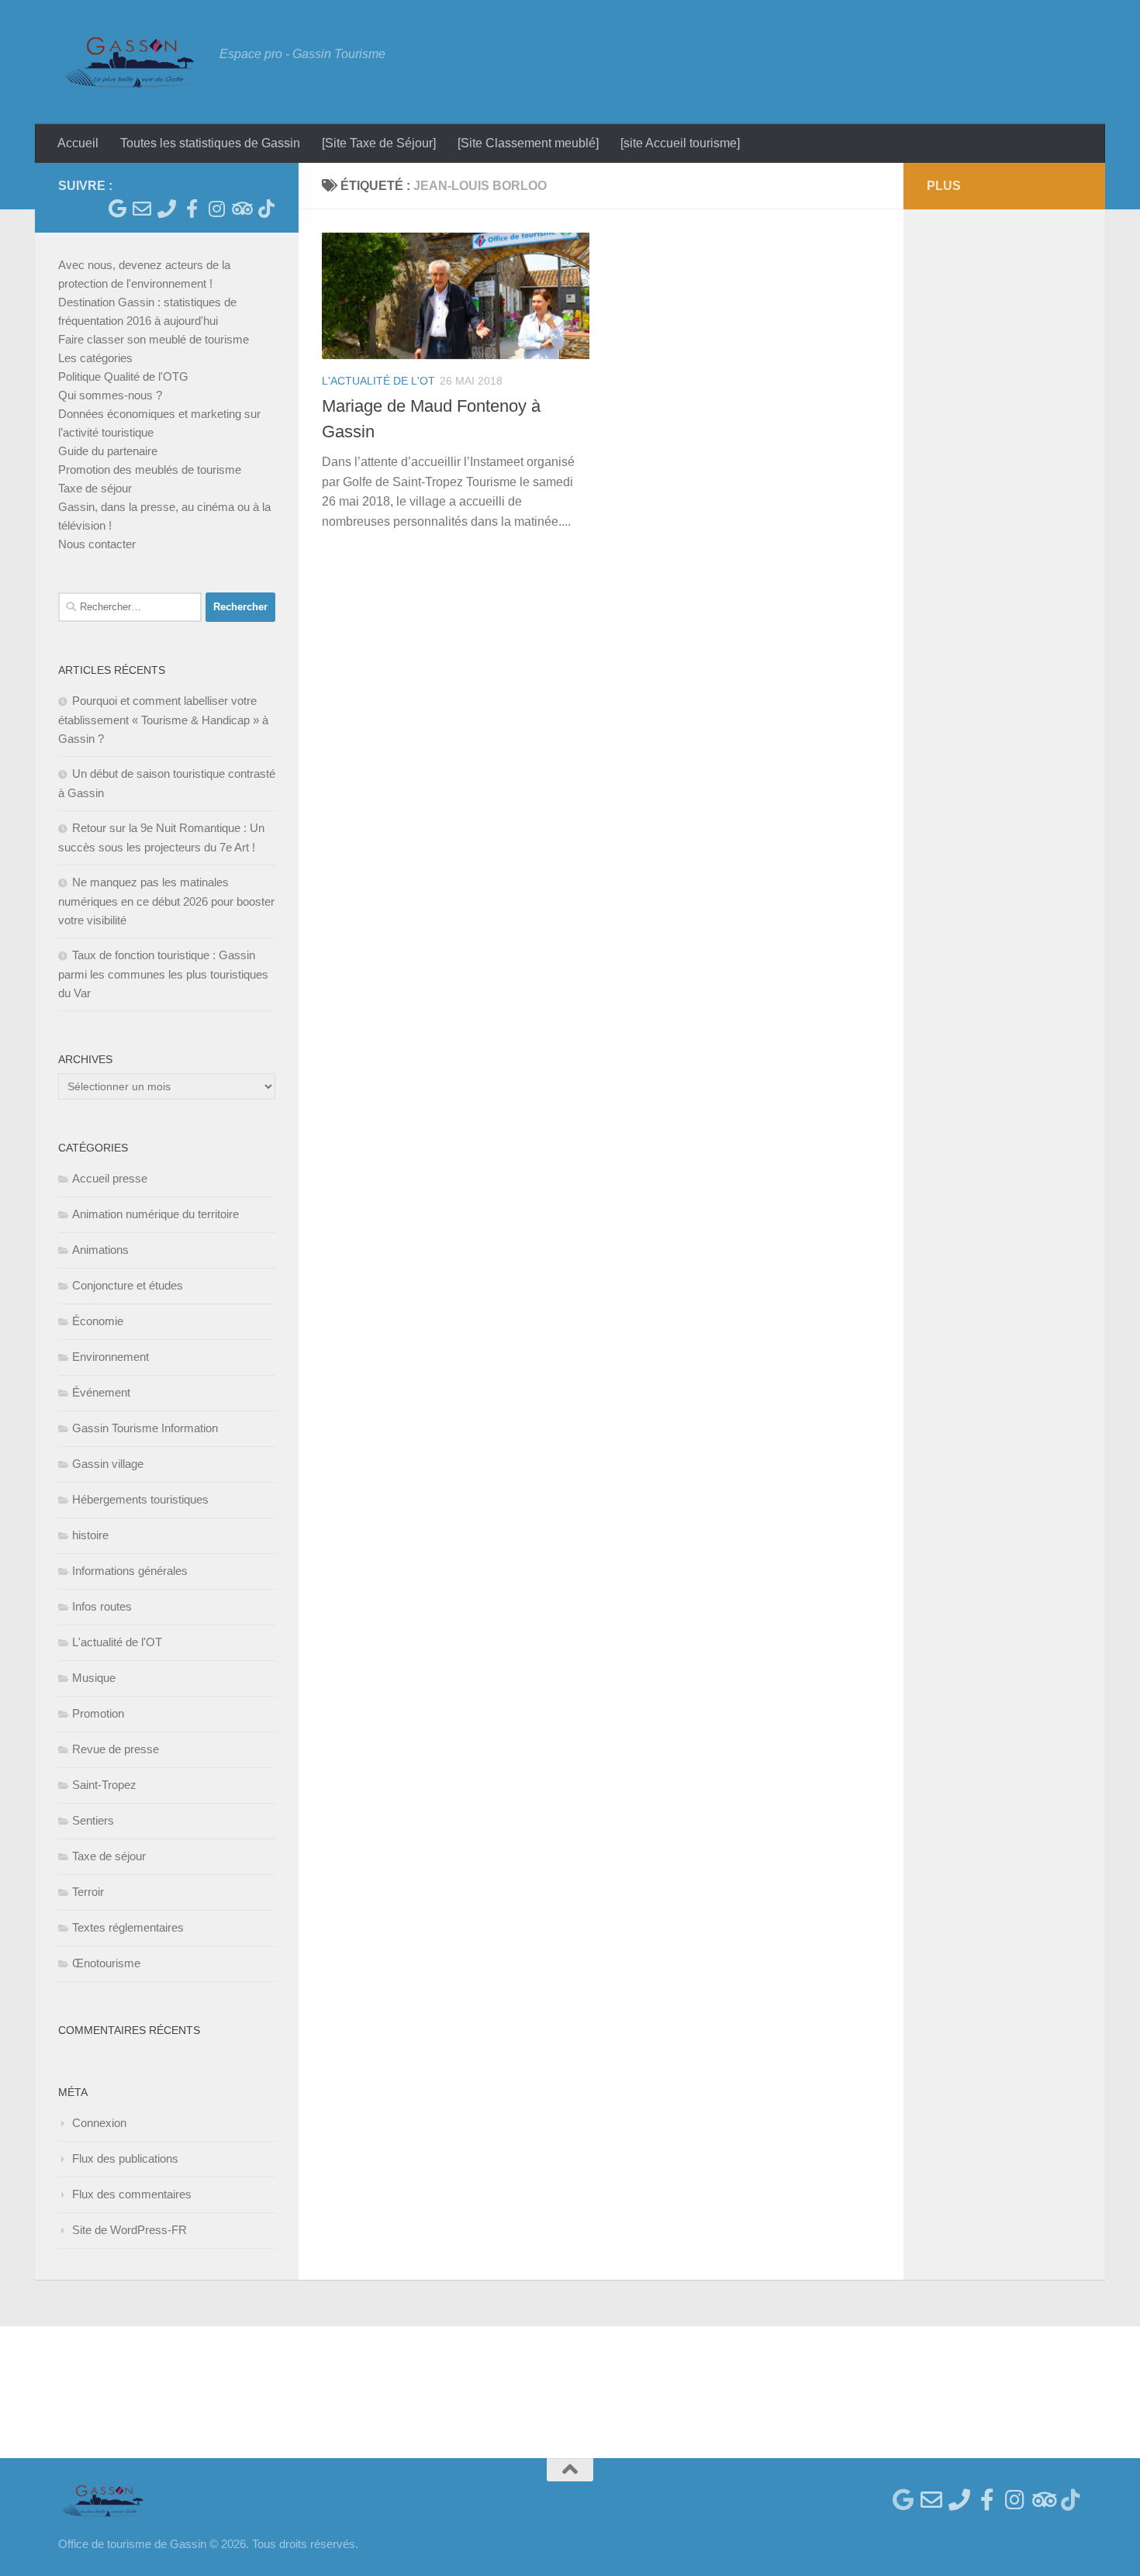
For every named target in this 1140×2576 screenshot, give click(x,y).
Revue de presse (116, 1749)
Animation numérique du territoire (155, 1214)
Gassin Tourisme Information (145, 1428)
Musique (94, 1678)
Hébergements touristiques (140, 1499)
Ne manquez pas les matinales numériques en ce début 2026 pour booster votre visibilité (166, 901)
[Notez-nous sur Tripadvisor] (241, 209)
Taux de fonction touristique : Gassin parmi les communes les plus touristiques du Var (163, 974)
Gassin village (108, 1464)
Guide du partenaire (108, 451)
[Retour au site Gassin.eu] (117, 209)
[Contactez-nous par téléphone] (167, 209)
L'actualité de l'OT (378, 381)
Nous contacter (97, 544)
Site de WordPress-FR (130, 2230)
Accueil (78, 143)
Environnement (111, 1357)
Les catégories (95, 358)
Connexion (99, 2123)
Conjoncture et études (128, 1285)
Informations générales (130, 1571)
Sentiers (93, 1820)
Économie (98, 1321)
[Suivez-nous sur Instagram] (216, 209)
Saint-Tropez (104, 1785)
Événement (101, 1392)
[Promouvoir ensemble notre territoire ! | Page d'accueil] (131, 62)
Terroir (88, 1892)
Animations (100, 1250)
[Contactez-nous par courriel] (142, 209)
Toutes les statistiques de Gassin (210, 143)
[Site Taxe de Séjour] (379, 143)
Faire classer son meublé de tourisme (154, 339)
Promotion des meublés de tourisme (150, 470)
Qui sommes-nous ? (110, 395)
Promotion (98, 1713)
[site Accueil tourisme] (680, 143)
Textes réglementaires (128, 1927)
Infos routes (102, 1606)
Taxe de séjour (95, 488)
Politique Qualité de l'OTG (123, 376)
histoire (90, 1535)
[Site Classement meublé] (528, 143)
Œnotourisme (106, 1963)
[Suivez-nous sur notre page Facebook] (192, 209)
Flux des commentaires (132, 2194)
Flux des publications (125, 2158)
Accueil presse (110, 1178)
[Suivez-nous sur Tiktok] (266, 209)
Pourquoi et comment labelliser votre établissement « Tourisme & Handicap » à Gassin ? (163, 720)
